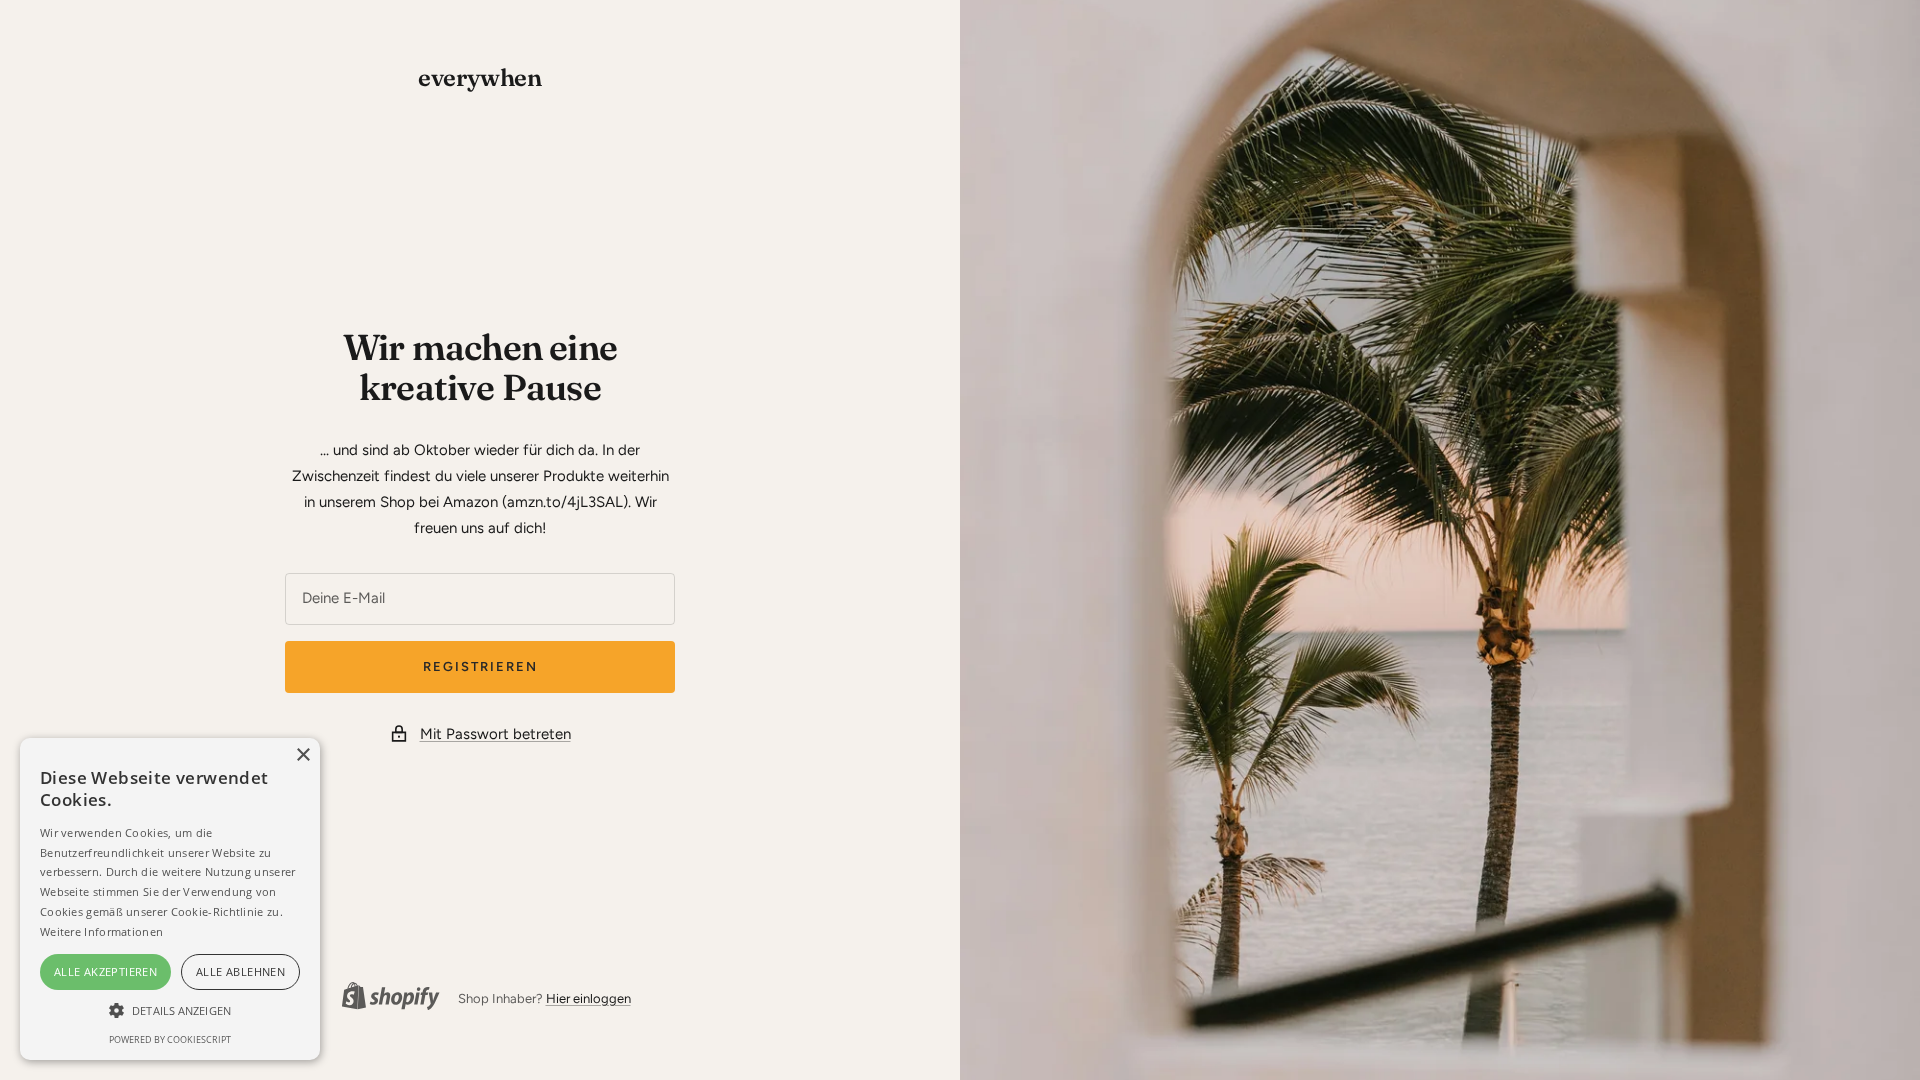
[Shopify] (385, 999)
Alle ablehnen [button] (240, 971)
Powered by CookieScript (170, 1039)
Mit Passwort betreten (495, 734)
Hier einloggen (588, 998)
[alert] (170, 899)
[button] (170, 1010)
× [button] (302, 755)
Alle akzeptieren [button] (105, 971)
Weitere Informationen (101, 931)
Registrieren (480, 666)
